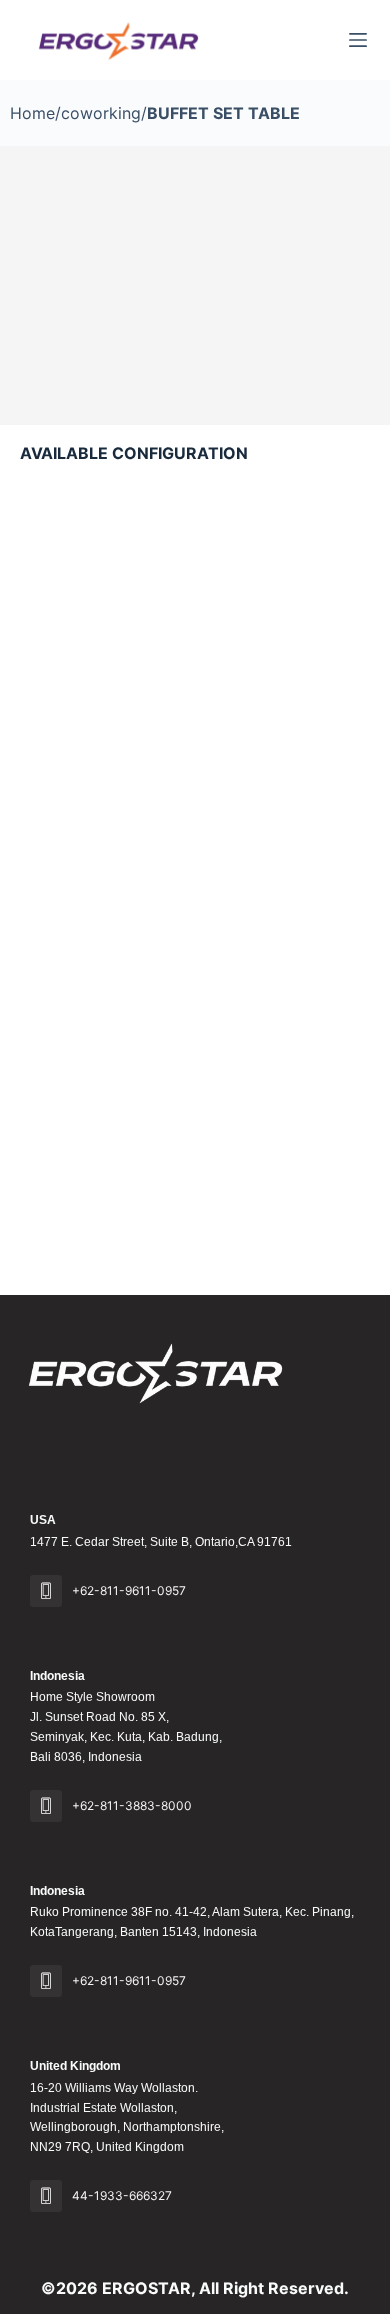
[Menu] (358, 40)
